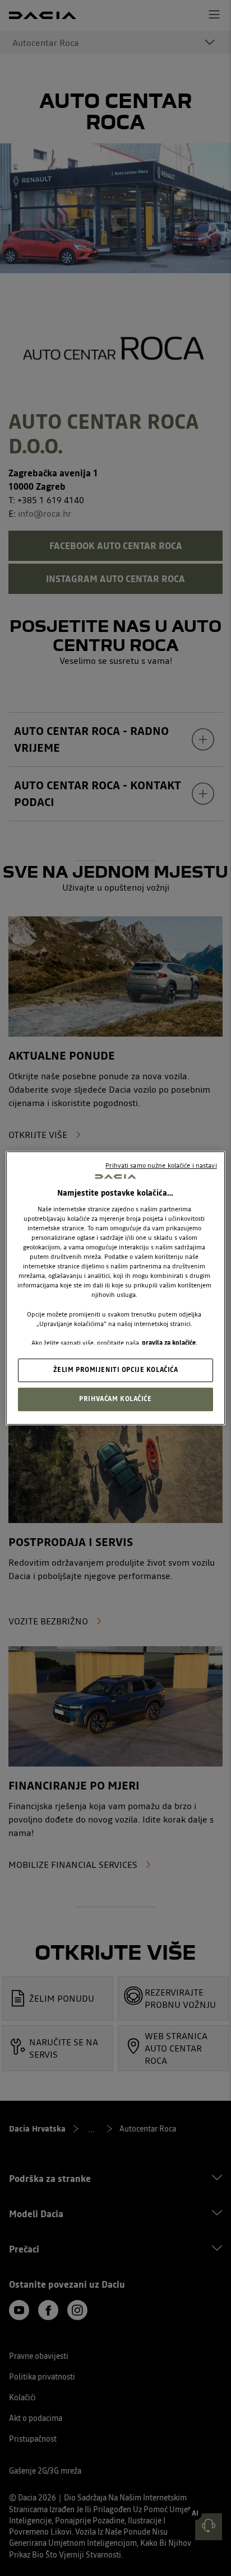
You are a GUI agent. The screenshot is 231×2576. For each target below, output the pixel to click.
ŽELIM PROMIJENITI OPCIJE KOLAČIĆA (116, 1370)
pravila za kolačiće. (170, 1343)
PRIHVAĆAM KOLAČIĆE (115, 1399)
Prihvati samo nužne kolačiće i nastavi (161, 1165)
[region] (115, 1288)
